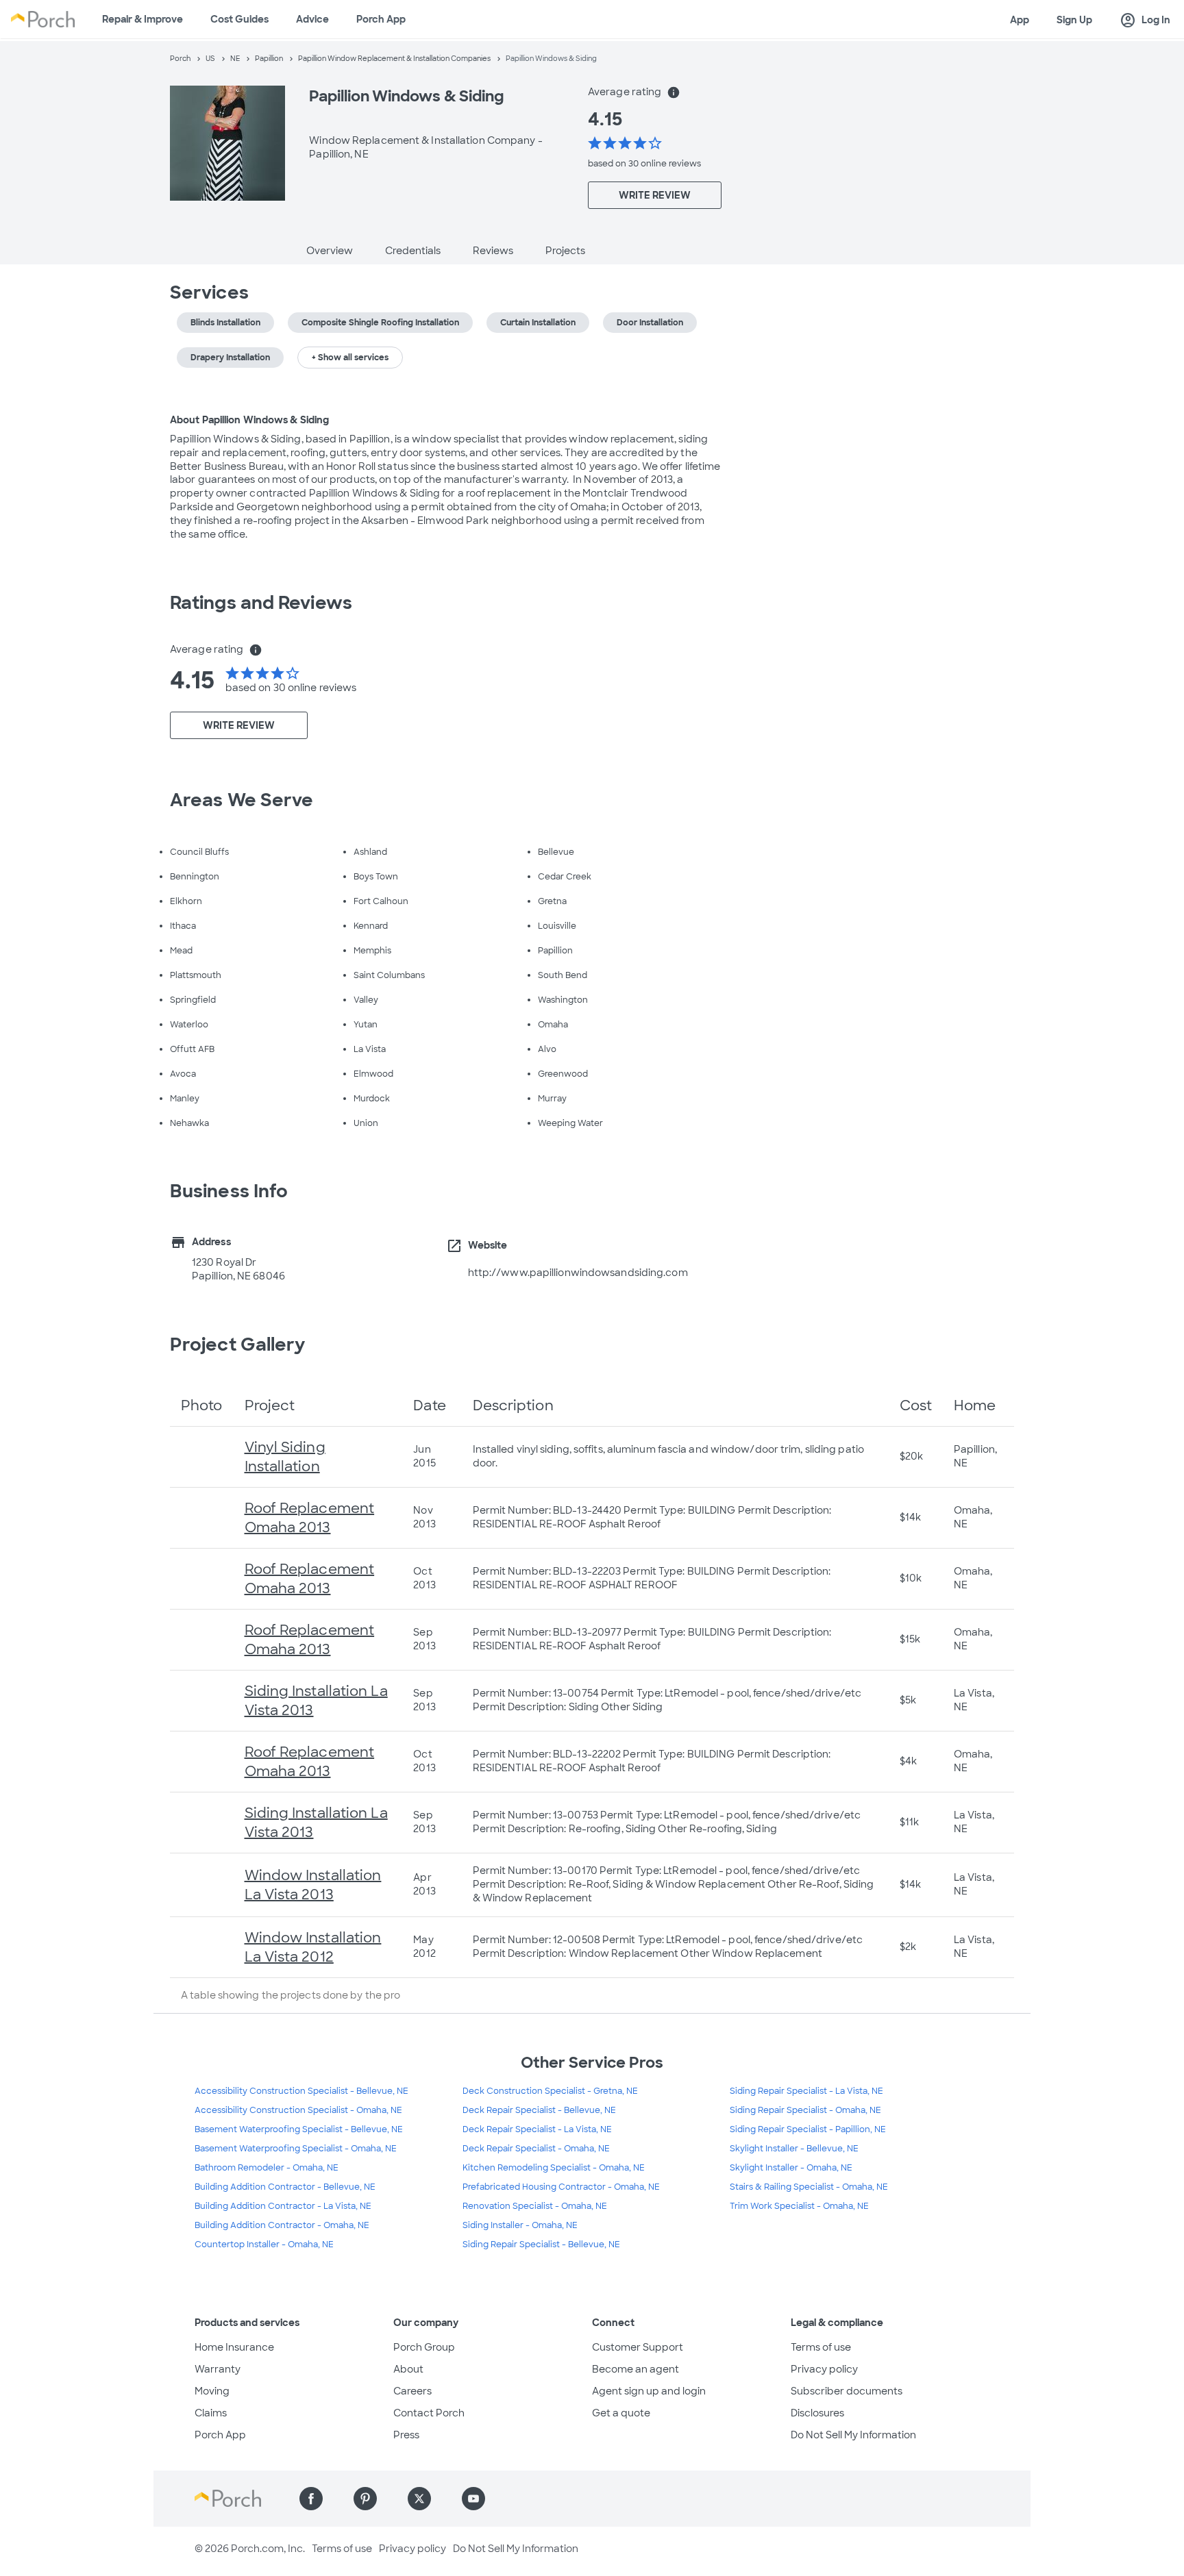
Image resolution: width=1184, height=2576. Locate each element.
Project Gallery (238, 1345)
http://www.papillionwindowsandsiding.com (578, 1273)
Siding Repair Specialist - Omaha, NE (805, 2110)
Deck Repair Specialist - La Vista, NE (537, 2129)
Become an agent (636, 2369)
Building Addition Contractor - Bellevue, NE (285, 2187)
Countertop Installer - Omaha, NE (264, 2244)
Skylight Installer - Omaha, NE (791, 2168)
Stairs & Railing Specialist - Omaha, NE (809, 2187)
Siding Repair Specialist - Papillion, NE (808, 2129)
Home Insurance (234, 2347)
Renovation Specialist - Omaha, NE (535, 2206)
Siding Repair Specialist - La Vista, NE (806, 2091)
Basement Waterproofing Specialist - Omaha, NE (296, 2149)
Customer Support (638, 2347)
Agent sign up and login (649, 2391)
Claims (211, 2413)
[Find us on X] (419, 2499)
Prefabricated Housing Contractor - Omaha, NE (561, 2187)
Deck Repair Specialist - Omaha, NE (536, 2149)
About (408, 2369)
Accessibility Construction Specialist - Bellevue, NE (301, 2091)
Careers (412, 2391)
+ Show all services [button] (350, 358)
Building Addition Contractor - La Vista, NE (283, 2206)
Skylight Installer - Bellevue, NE (794, 2149)
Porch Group (424, 2347)
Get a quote (621, 2413)
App (1020, 20)
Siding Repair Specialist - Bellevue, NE (541, 2244)
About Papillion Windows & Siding (249, 420)
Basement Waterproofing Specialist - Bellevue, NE (299, 2129)
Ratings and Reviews (261, 603)
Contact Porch (429, 2413)
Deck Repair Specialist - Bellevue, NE (539, 2110)
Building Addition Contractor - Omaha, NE (282, 2225)
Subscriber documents (847, 2391)
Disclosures (817, 2413)
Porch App (381, 19)
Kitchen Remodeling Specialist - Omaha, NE (554, 2168)
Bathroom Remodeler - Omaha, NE (267, 2168)
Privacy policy (824, 2369)
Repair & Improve (143, 19)
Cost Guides (239, 19)
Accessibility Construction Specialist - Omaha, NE (298, 2110)
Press (406, 2435)
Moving (212, 2391)
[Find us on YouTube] (473, 2499)
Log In (1145, 21)
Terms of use (821, 2347)
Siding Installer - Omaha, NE (520, 2225)
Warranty (218, 2369)
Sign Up (1074, 20)
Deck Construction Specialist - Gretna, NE (550, 2091)
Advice (312, 19)
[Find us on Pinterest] (365, 2499)
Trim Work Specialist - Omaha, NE (799, 2206)
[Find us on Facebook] (311, 2499)
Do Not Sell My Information (853, 2435)
